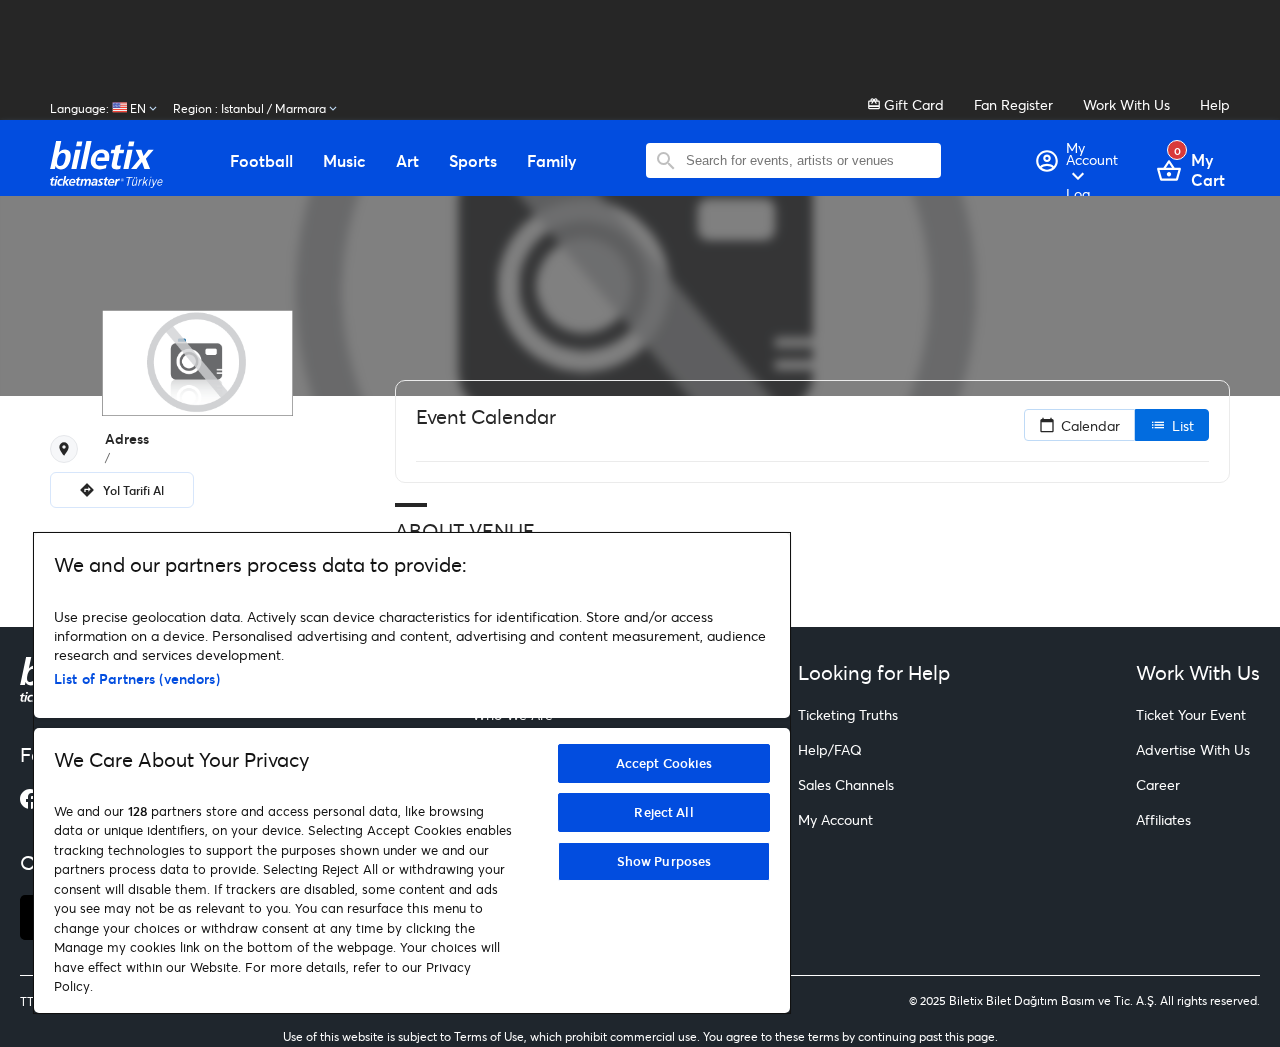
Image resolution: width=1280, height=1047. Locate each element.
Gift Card (912, 104)
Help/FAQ (830, 749)
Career (1158, 784)
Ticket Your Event (1191, 714)
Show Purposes (664, 861)
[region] (412, 773)
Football (261, 161)
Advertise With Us (1193, 749)
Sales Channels (846, 784)
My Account (835, 819)
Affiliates (1163, 819)
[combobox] (808, 160)
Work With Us (1126, 104)
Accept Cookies (664, 763)
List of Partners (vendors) (137, 678)
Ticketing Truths (848, 714)
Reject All (663, 812)
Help (1215, 104)
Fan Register (1013, 104)
